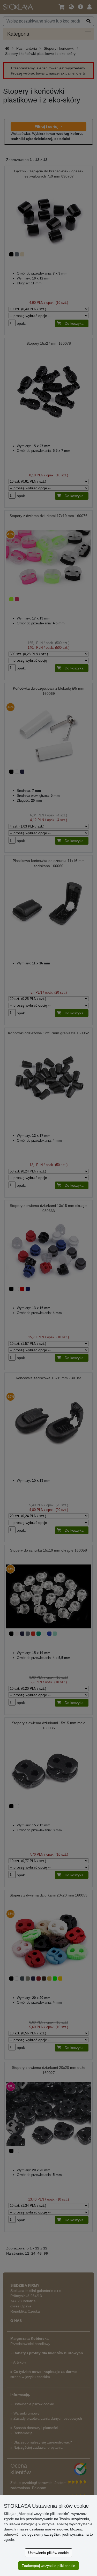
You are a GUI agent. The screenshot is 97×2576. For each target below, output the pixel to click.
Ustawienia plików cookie (48, 2553)
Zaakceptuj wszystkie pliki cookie (48, 2566)
